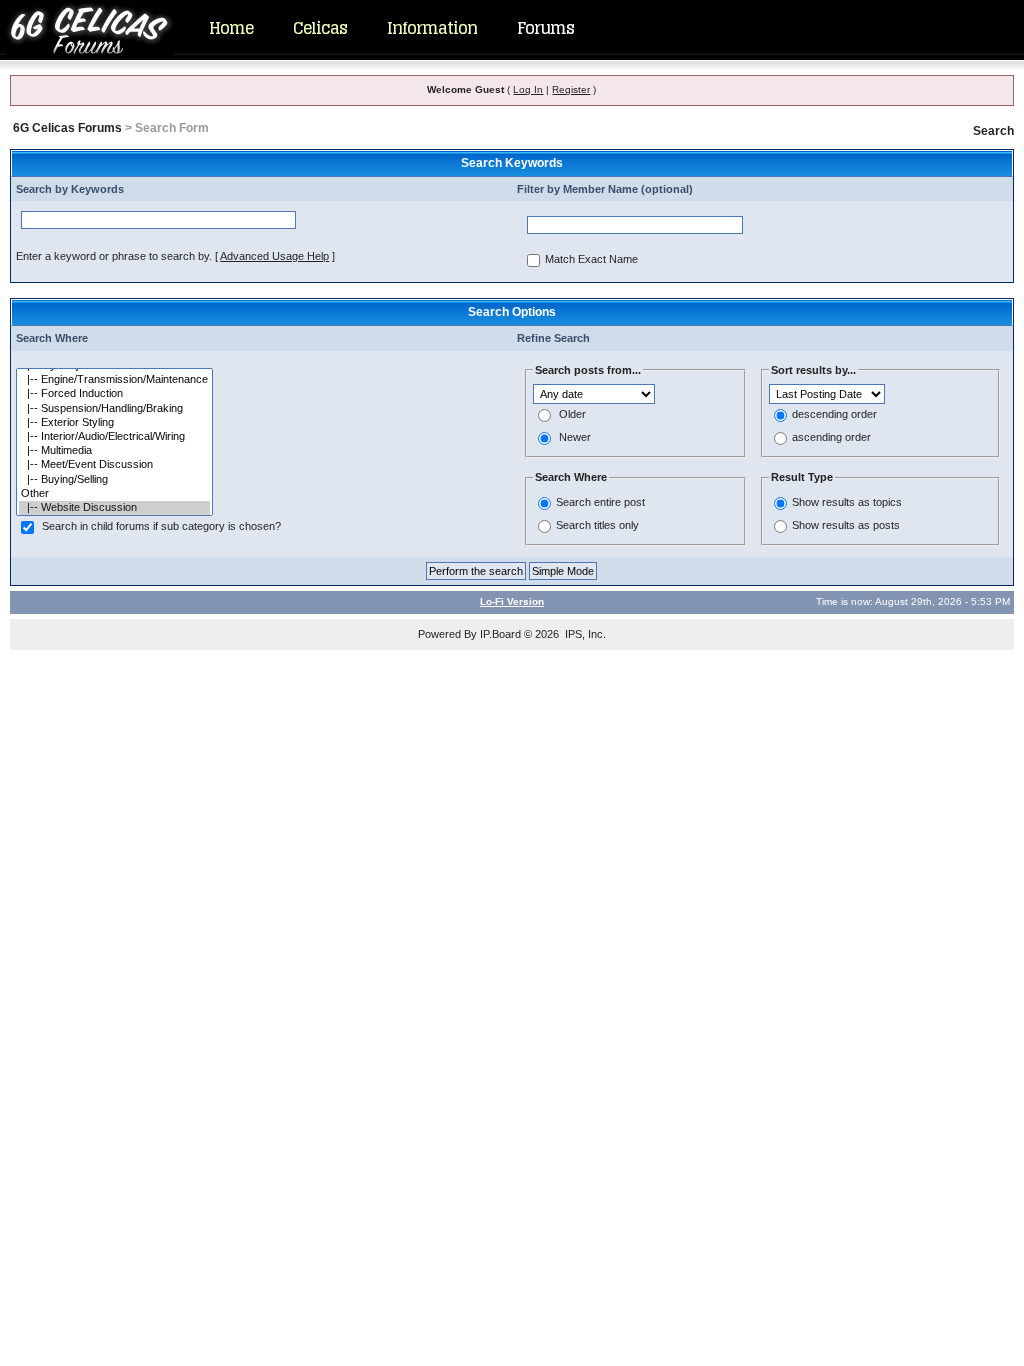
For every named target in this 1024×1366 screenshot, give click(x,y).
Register (571, 89)
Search (993, 131)
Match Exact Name (591, 260)
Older (572, 415)
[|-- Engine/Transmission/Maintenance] (114, 380)
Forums (545, 28)
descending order (834, 415)
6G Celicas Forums (67, 128)
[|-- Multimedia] (114, 451)
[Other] (114, 494)
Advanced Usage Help (274, 256)
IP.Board (500, 634)
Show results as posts (846, 525)
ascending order (831, 438)
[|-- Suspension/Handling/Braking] (114, 409)
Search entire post (600, 502)
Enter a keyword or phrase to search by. (114, 256)
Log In (528, 89)
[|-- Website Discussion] (114, 508)
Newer (575, 438)
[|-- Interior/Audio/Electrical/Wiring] (114, 437)
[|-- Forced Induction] (114, 394)
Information (432, 28)
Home (231, 28)
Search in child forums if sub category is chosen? (161, 527)
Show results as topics (847, 502)
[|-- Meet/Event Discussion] (114, 465)
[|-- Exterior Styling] (114, 423)
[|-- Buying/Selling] (114, 480)
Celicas (320, 28)
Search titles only (597, 525)
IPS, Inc (584, 634)
